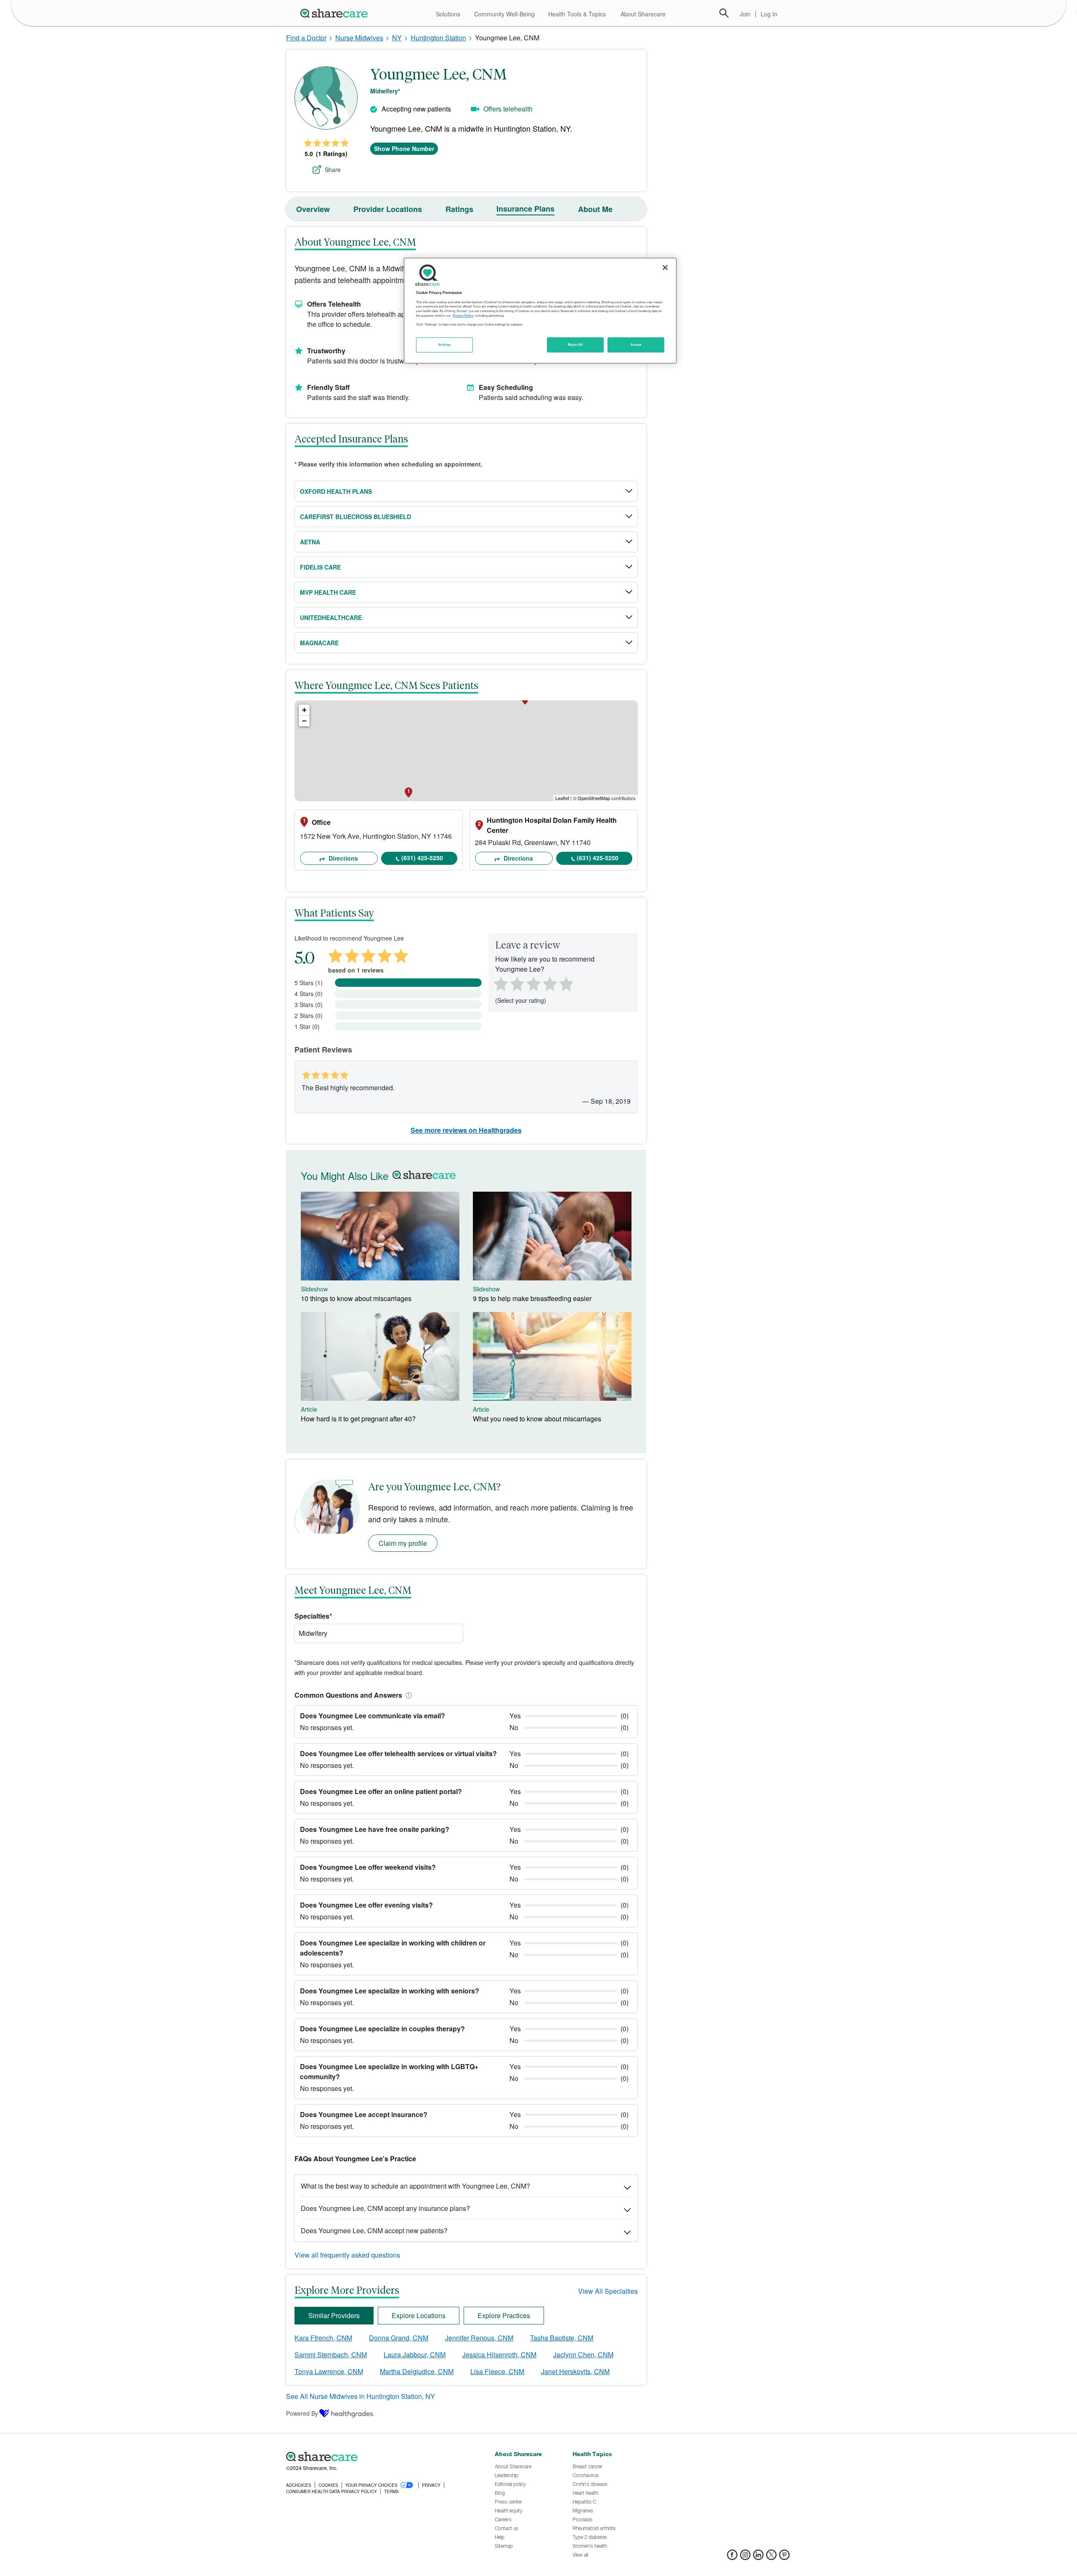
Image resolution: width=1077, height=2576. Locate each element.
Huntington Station (438, 38)
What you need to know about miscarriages (537, 1419)
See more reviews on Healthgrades (466, 1130)
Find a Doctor (306, 38)
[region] (540, 310)
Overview (313, 209)
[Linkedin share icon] (758, 2557)
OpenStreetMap (594, 798)
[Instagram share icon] (745, 2557)
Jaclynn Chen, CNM (583, 2355)
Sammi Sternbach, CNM (331, 2355)
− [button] (304, 721)
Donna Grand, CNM (399, 2338)
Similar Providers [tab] (334, 2315)
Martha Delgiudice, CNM (417, 2371)
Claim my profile (403, 1543)
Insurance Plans (525, 209)
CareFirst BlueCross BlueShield (355, 517)
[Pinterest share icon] (784, 2557)
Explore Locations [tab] (419, 2315)
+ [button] (304, 710)
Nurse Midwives (359, 38)
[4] (550, 983)
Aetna (310, 542)
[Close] (665, 268)
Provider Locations (388, 209)
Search (724, 13)
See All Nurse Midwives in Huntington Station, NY (361, 2396)
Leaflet (562, 798)
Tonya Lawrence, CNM (329, 2371)
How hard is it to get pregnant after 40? (358, 1419)
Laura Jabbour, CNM (415, 2355)
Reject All (576, 345)
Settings (445, 345)
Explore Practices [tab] (504, 2315)
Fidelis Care (320, 567)
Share (333, 170)
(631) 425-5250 (422, 858)
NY (397, 38)
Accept (636, 345)
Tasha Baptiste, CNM (562, 2338)
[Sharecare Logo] (336, 13)
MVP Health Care (328, 592)
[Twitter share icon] (771, 2557)
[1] (499, 983)
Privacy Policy (463, 315)
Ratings (459, 209)
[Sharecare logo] (379, 2457)
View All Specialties (608, 2291)
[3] (533, 983)
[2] (516, 983)
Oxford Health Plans (336, 491)
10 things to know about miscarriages (356, 1298)
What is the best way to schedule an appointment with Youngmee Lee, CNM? (415, 2186)
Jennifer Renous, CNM (479, 2338)
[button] (407, 1695)
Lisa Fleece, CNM (497, 2371)
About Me (595, 209)
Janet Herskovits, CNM (575, 2371)
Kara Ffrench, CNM (323, 2338)
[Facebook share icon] (732, 2557)
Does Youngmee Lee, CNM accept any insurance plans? (385, 2208)
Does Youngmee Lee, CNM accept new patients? (374, 2230)
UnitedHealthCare (331, 617)
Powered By (302, 2413)
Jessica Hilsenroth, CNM (499, 2355)
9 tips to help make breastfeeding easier (532, 1298)
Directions (342, 858)
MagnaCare (319, 643)
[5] (567, 983)
